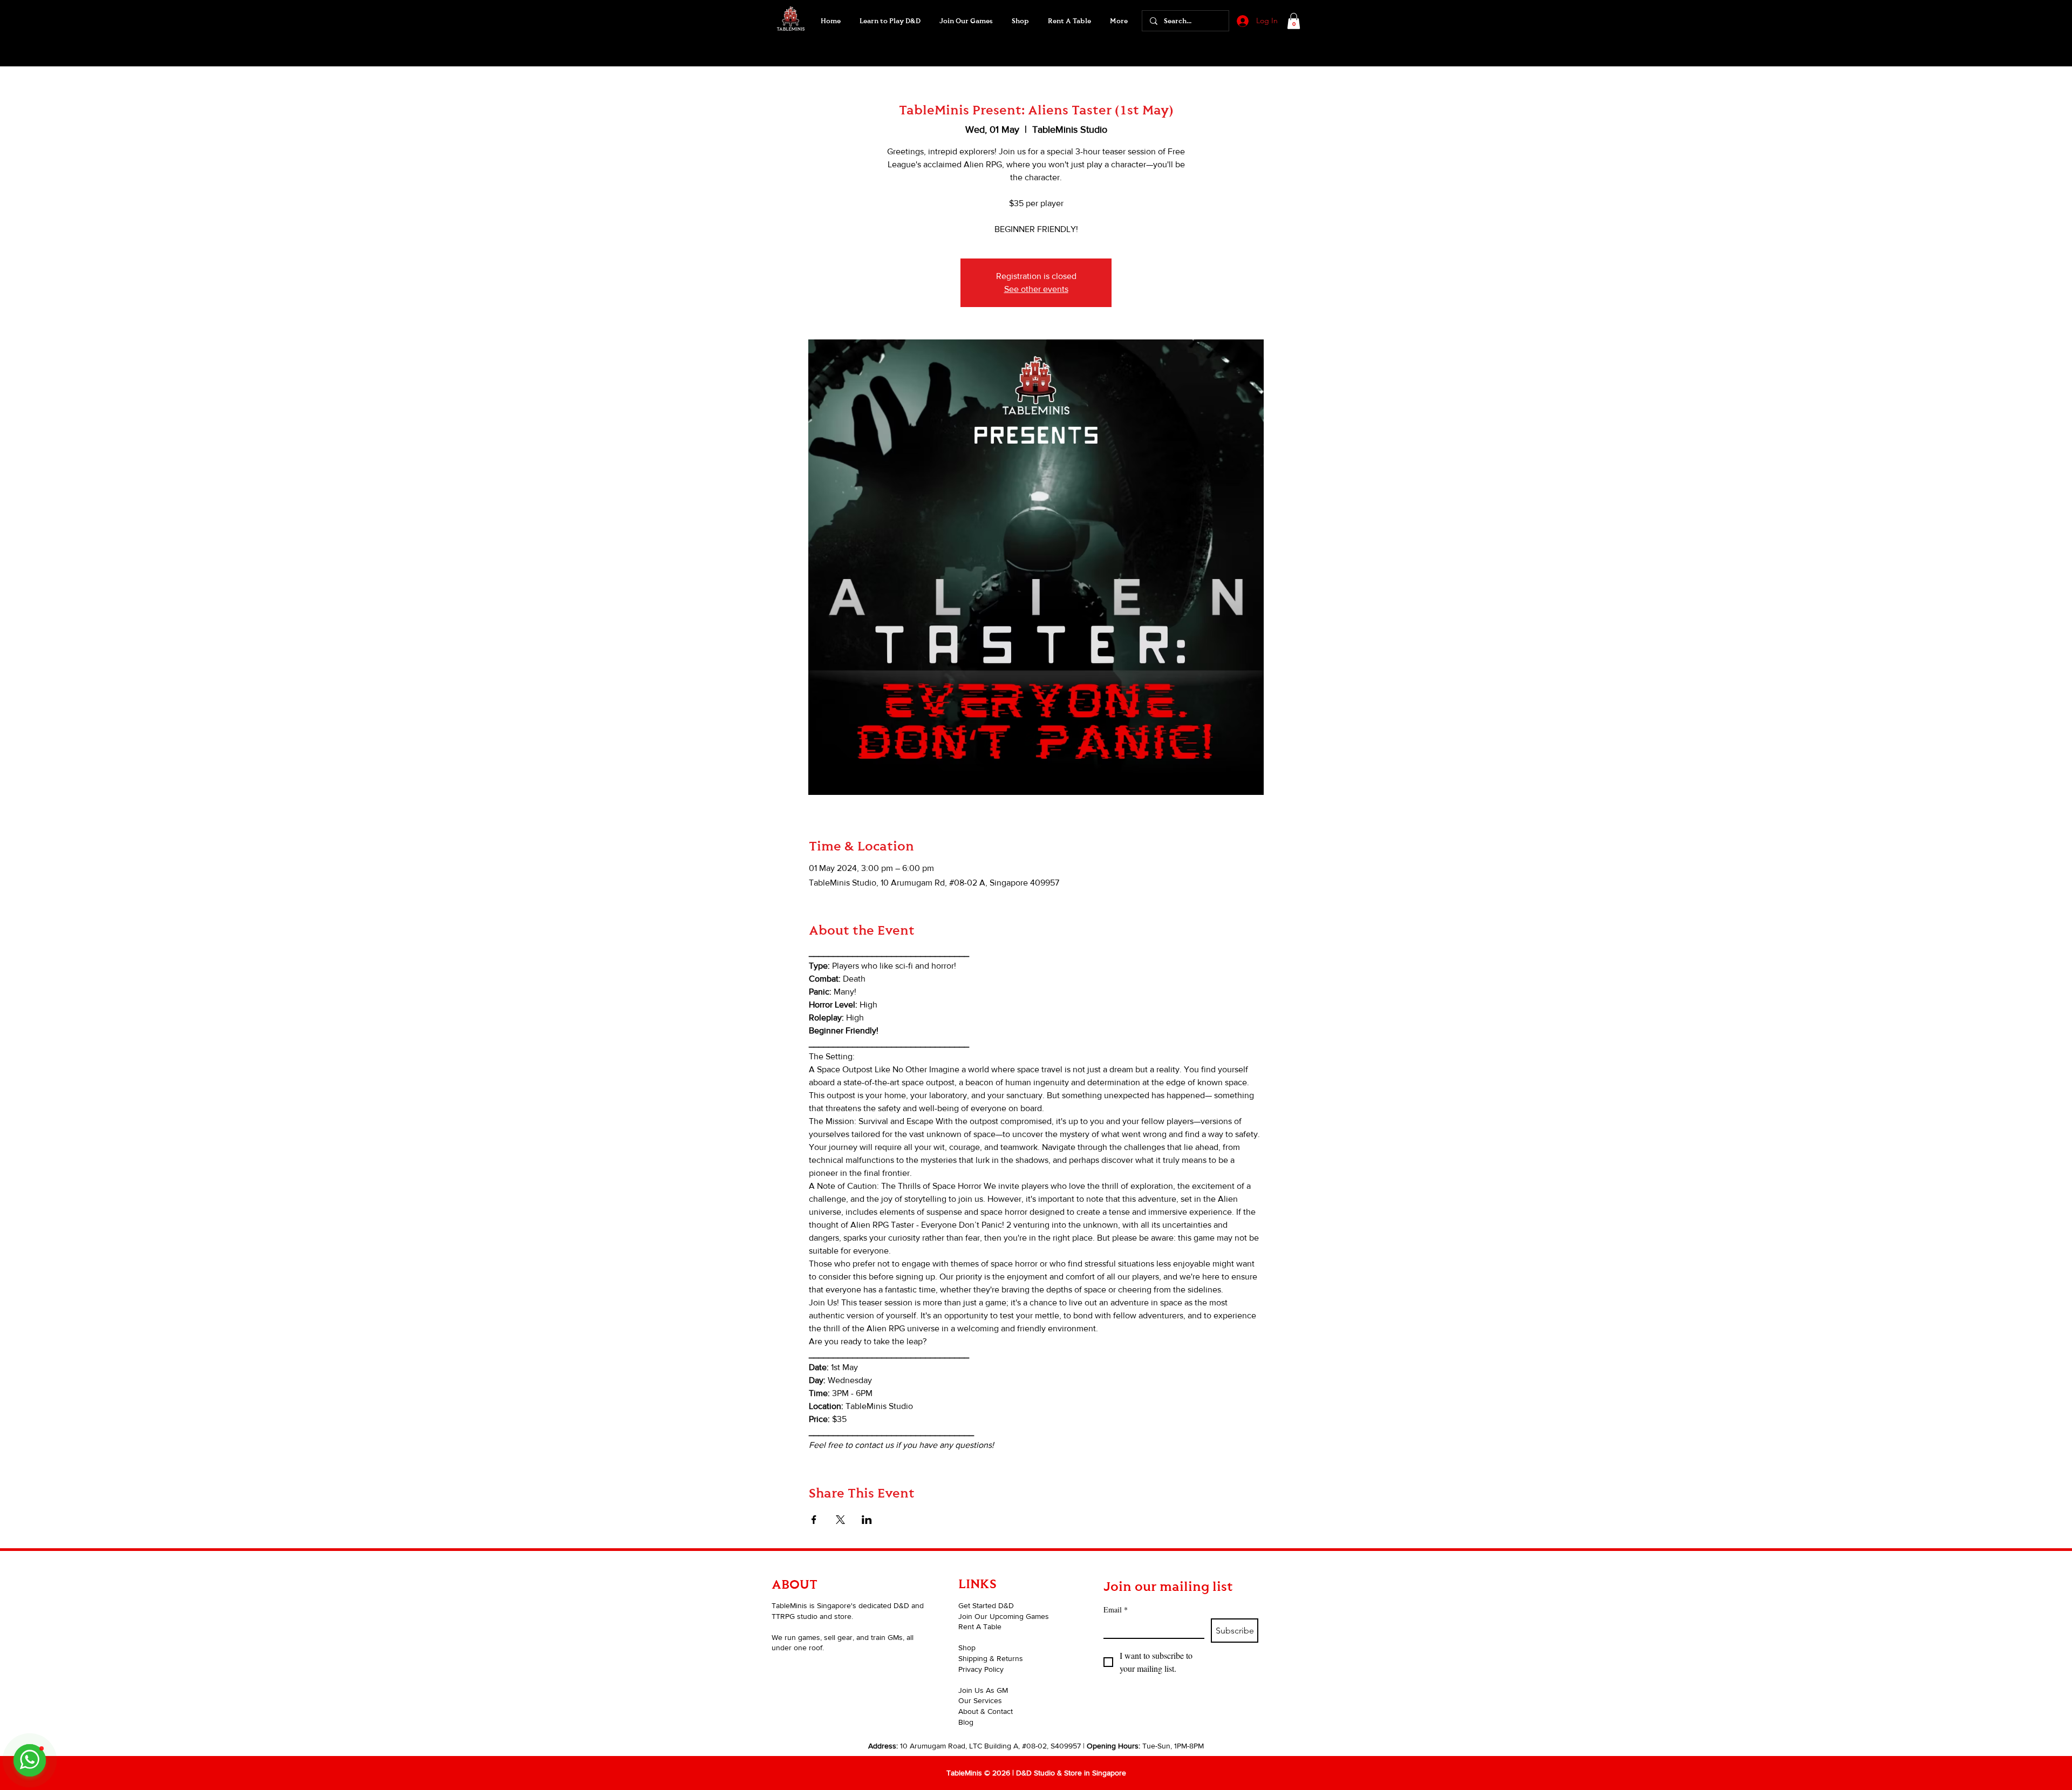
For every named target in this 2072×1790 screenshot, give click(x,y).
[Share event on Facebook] (814, 1520)
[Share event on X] (840, 1520)
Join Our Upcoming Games (1004, 1616)
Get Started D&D (986, 1605)
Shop (967, 1648)
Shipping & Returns (991, 1658)
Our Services (980, 1700)
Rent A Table (980, 1626)
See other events (1036, 289)
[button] (966, 21)
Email (1116, 1609)
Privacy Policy (981, 1669)
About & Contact (986, 1711)
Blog (966, 1722)
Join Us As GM (983, 1690)
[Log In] (1242, 21)
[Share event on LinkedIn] (867, 1520)
